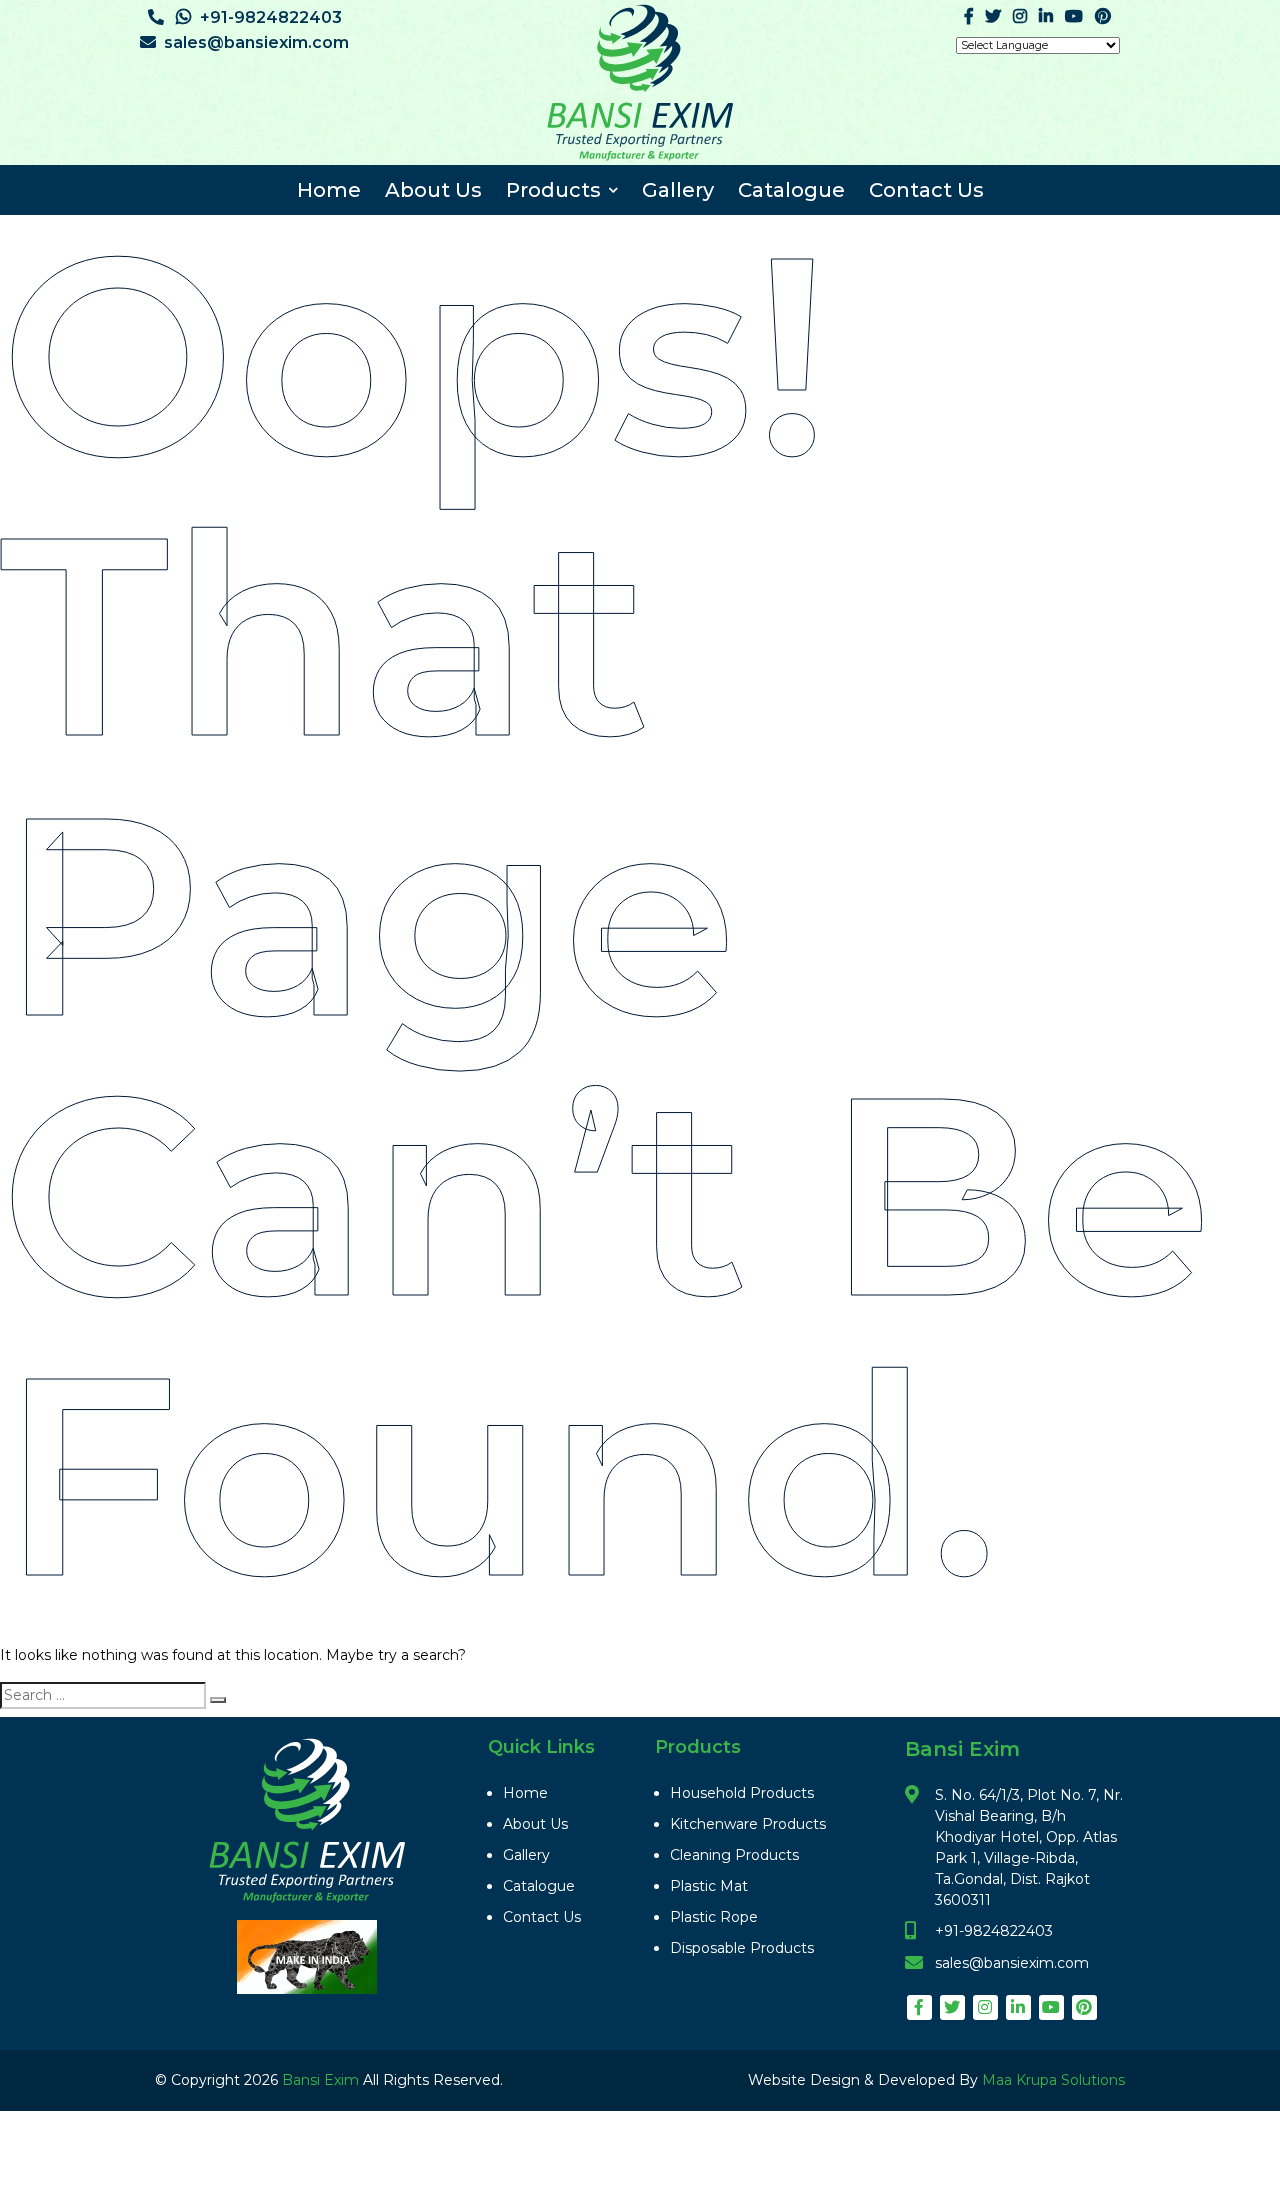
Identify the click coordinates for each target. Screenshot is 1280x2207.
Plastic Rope (714, 1917)
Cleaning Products (734, 1855)
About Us (433, 190)
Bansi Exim (322, 2080)
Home (329, 190)
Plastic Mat (709, 1886)
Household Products (742, 1793)
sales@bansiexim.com (256, 42)
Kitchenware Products (748, 1824)
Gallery (678, 190)
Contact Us (926, 190)
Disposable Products (742, 1948)
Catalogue (791, 190)
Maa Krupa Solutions (1053, 2080)
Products (553, 190)
